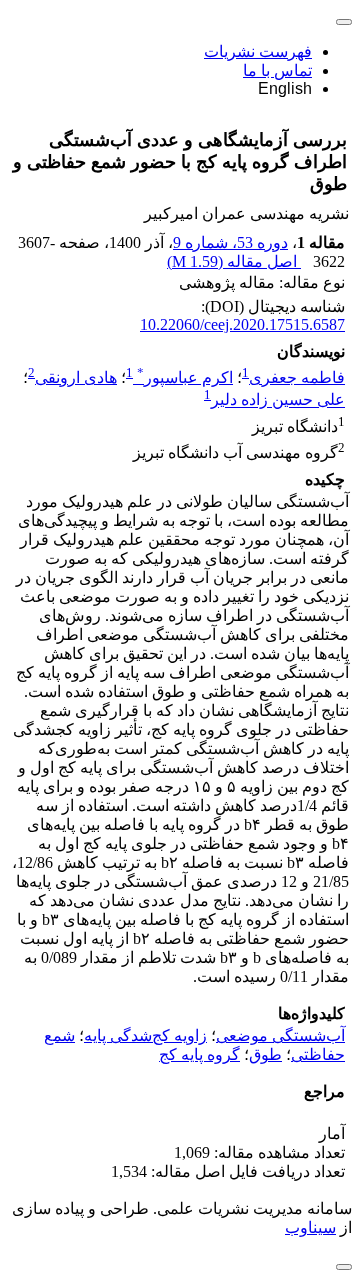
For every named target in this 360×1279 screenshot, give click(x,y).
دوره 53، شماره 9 (230, 242)
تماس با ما (277, 70)
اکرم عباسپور (185, 377)
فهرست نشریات (258, 51)
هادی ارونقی (76, 377)
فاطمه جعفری (297, 377)
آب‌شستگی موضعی (280, 1035)
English (285, 88)
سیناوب (310, 1227)
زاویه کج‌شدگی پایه (145, 1035)
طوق (265, 1054)
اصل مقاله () (234, 261)
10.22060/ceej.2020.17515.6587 (242, 324)
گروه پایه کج (199, 1054)
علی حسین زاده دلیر (278, 400)
